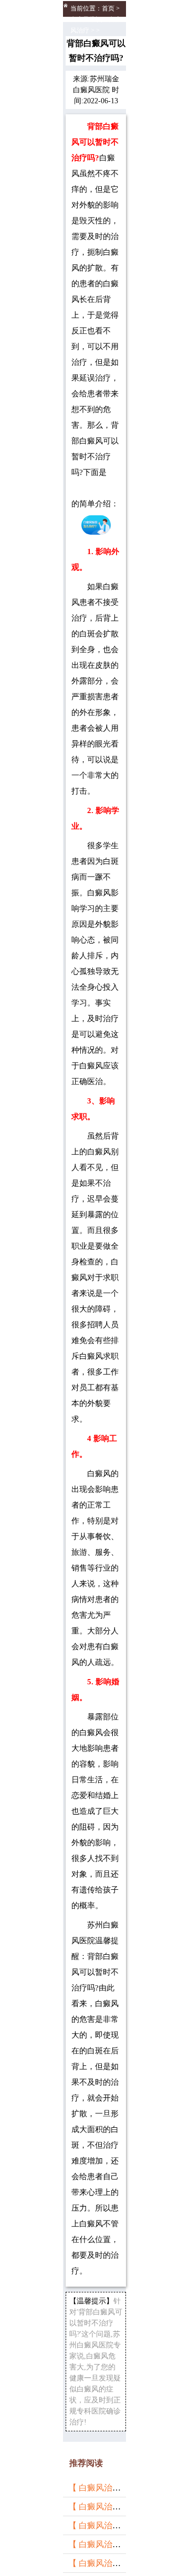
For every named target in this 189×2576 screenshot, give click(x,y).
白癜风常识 (86, 19)
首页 (108, 8)
